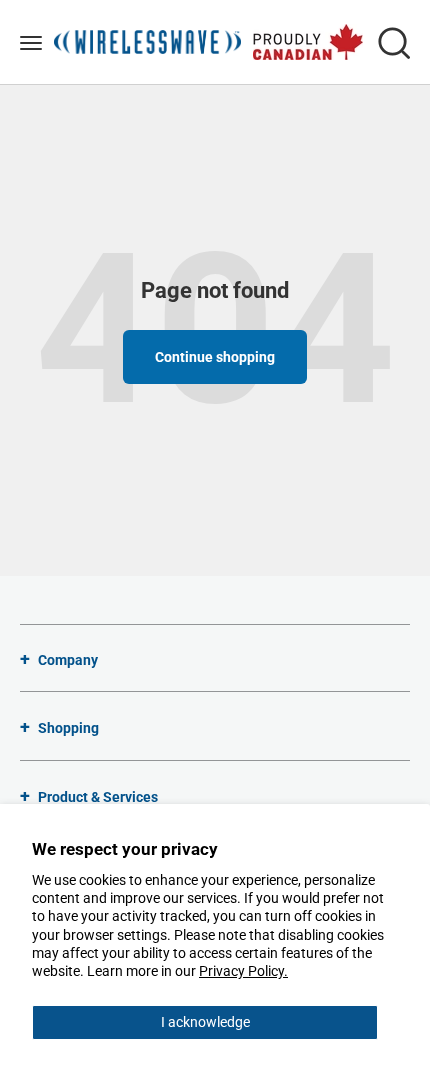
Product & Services (98, 797)
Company (68, 660)
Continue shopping (215, 357)
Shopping (68, 728)
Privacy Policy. (243, 971)
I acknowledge (205, 1022)
